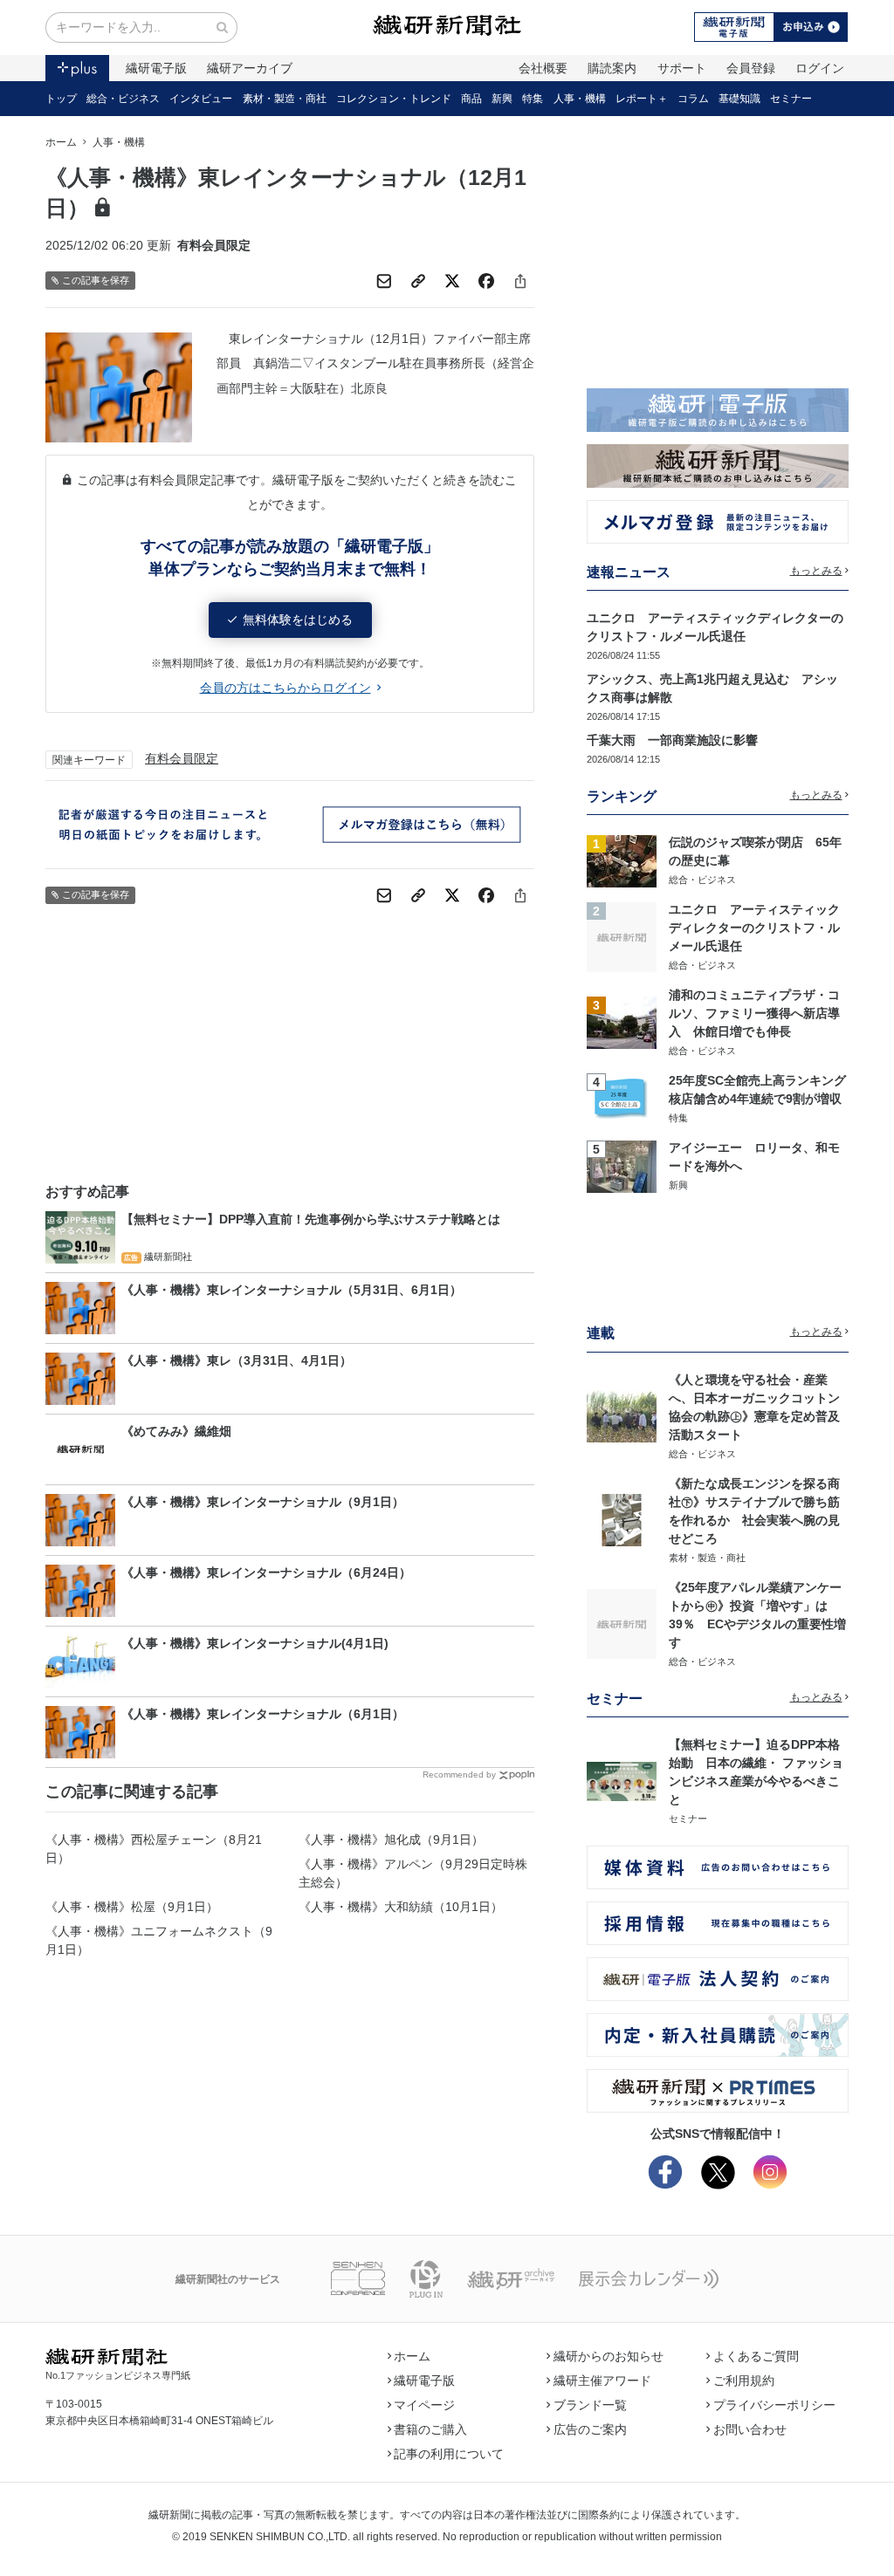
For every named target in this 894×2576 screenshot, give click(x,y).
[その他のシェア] (520, 281)
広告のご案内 (590, 2429)
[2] (622, 936)
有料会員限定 (182, 758)
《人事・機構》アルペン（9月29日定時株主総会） (413, 1873)
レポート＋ (642, 99)
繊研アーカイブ (250, 68)
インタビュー (201, 99)
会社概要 (543, 68)
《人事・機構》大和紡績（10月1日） (401, 1907)
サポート (682, 68)
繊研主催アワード (602, 2381)
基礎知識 (739, 99)
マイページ (424, 2405)
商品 (471, 99)
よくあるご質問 (756, 2356)
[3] (622, 1022)
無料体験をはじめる (298, 620)
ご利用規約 (744, 2381)
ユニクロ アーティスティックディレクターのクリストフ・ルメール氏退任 (754, 928)
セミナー (791, 99)
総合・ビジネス (123, 99)
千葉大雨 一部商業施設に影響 (672, 740)
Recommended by (459, 1774)
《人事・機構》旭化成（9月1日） (391, 1840)
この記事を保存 (96, 280)
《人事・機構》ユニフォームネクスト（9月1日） (159, 1940)
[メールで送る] (384, 281)
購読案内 (612, 68)
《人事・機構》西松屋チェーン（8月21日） (154, 1849)
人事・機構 (580, 99)
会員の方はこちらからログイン (285, 688)
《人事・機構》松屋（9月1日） (132, 1907)
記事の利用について (449, 2454)
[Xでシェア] (452, 281)
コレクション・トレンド (394, 99)
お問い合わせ (750, 2429)
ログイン (820, 68)
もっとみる (816, 571)
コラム (693, 99)
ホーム (61, 142)
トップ (61, 99)
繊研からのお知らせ (609, 2356)
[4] (622, 1098)
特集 (533, 99)
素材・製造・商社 (285, 99)
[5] (622, 1165)
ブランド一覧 (590, 2405)
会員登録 (751, 68)
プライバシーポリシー (774, 2405)
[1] (622, 860)
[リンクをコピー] (418, 281)
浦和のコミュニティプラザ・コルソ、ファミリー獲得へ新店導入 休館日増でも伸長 (754, 1013)
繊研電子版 (156, 68)
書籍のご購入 (430, 2429)
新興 (502, 99)
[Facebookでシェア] (486, 281)
